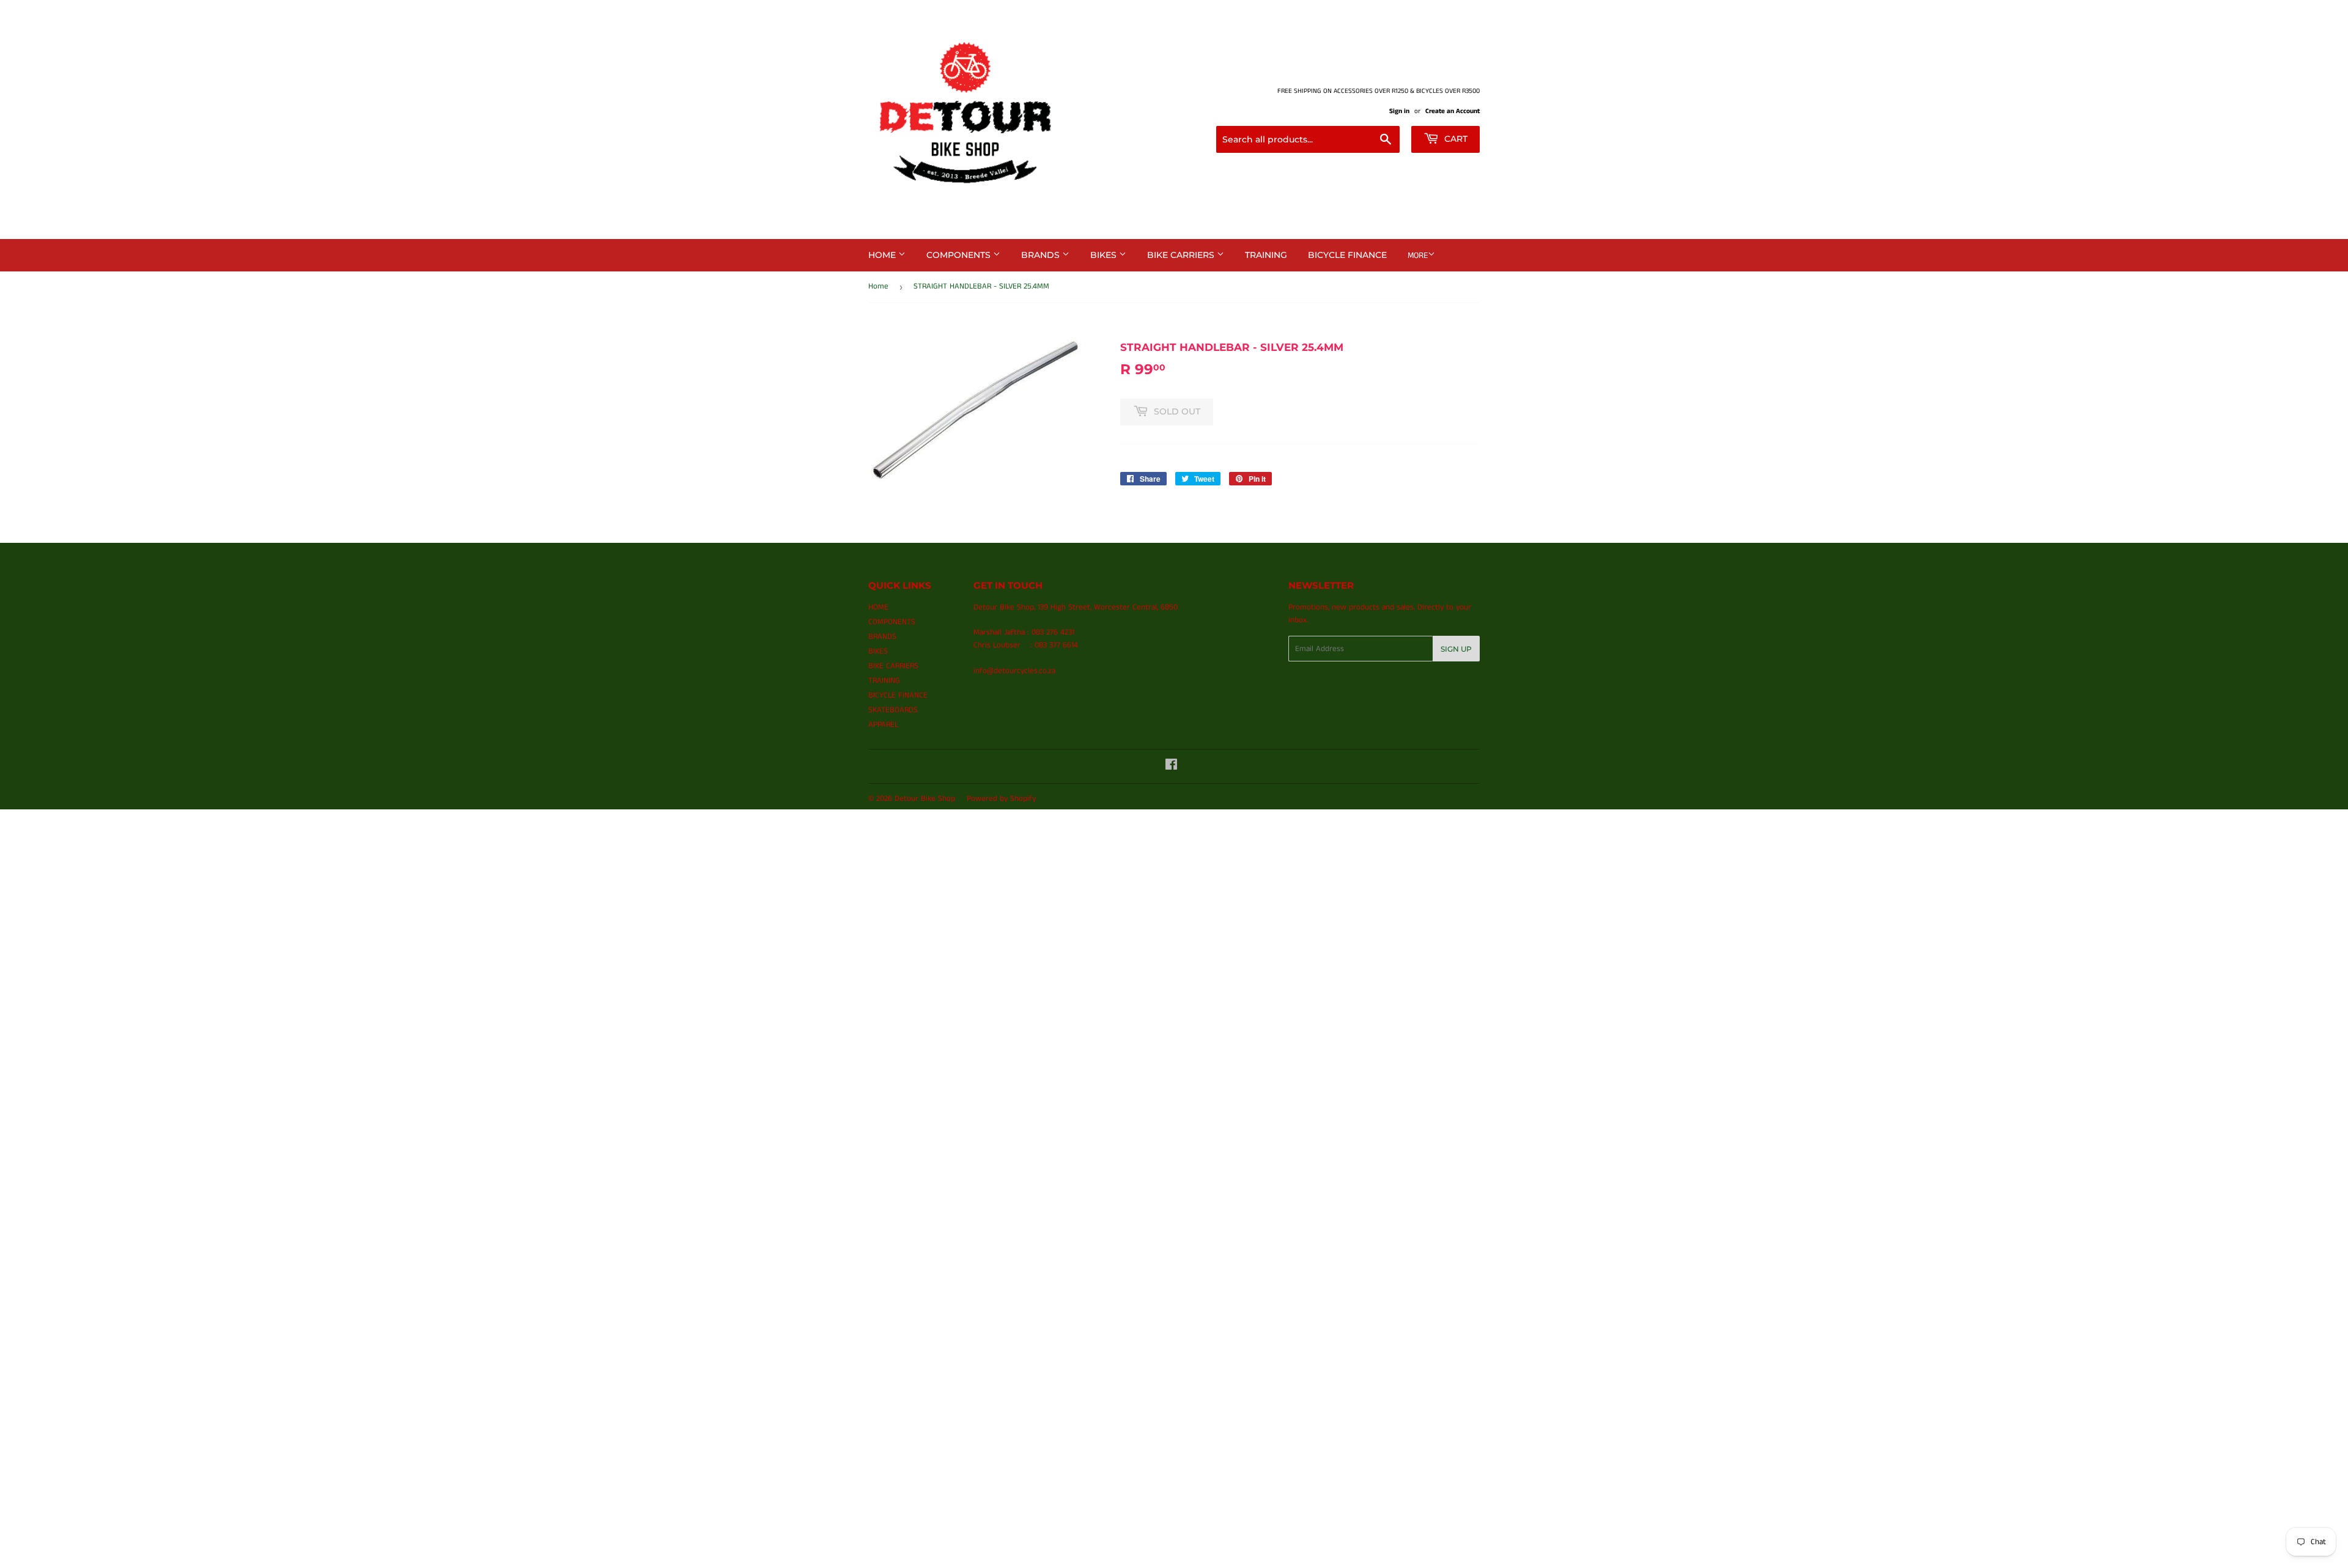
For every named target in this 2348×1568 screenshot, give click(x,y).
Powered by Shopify (1001, 799)
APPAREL (883, 725)
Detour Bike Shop (925, 799)
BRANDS (1042, 255)
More (1418, 256)
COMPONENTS (960, 255)
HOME (883, 255)
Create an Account (1453, 111)
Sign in (1399, 111)
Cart (1455, 139)
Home (878, 286)
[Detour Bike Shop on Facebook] (1171, 767)
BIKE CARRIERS (1182, 255)
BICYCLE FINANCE (1347, 255)
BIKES (1105, 255)
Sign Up (1456, 649)
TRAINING (1266, 255)
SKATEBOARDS (893, 710)
